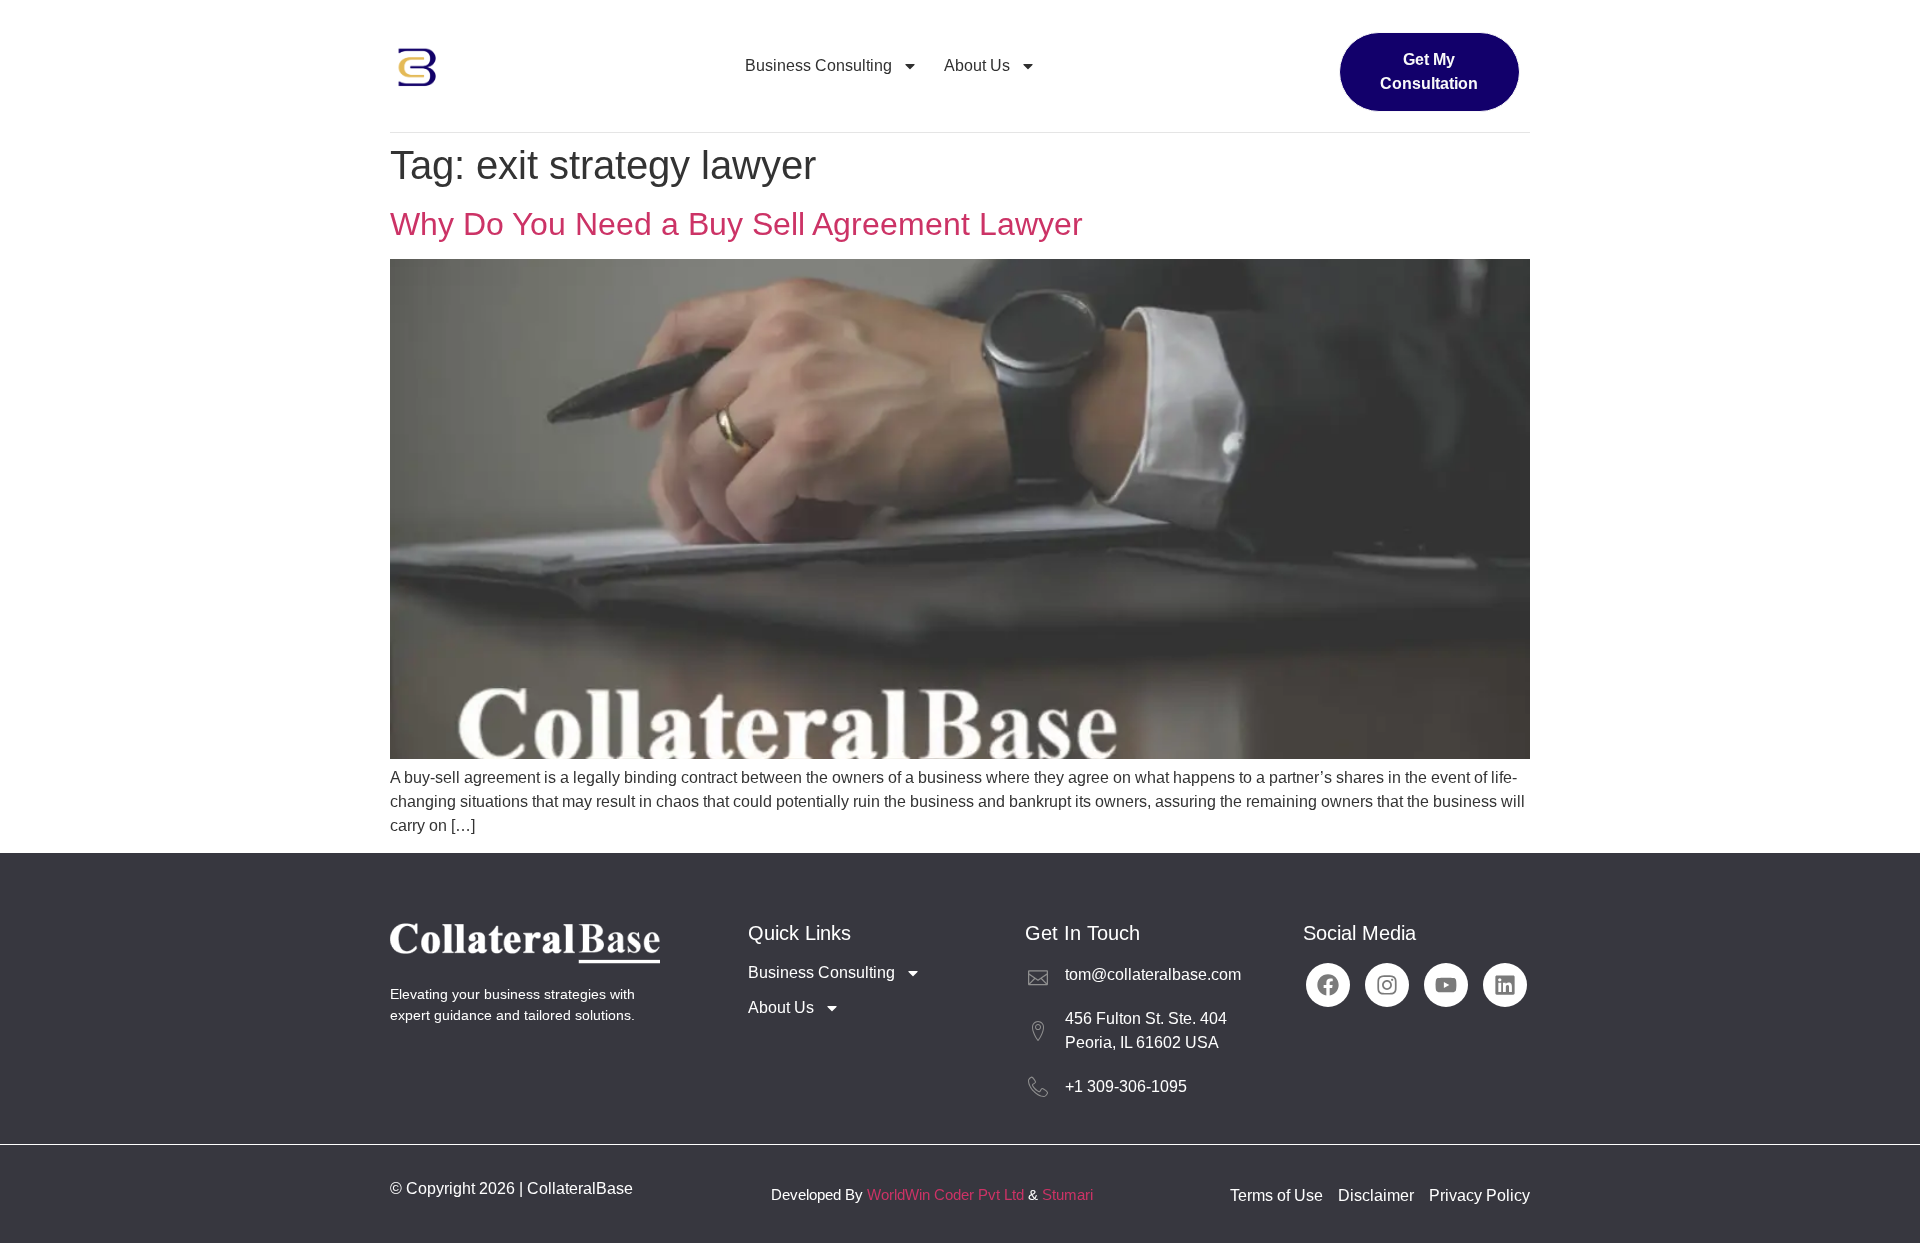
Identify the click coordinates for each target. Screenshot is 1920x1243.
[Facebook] (1328, 985)
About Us (977, 65)
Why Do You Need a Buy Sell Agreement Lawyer (736, 224)
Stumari (1067, 1194)
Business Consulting (818, 65)
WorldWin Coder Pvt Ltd (945, 1194)
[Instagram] (1387, 985)
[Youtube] (1446, 985)
